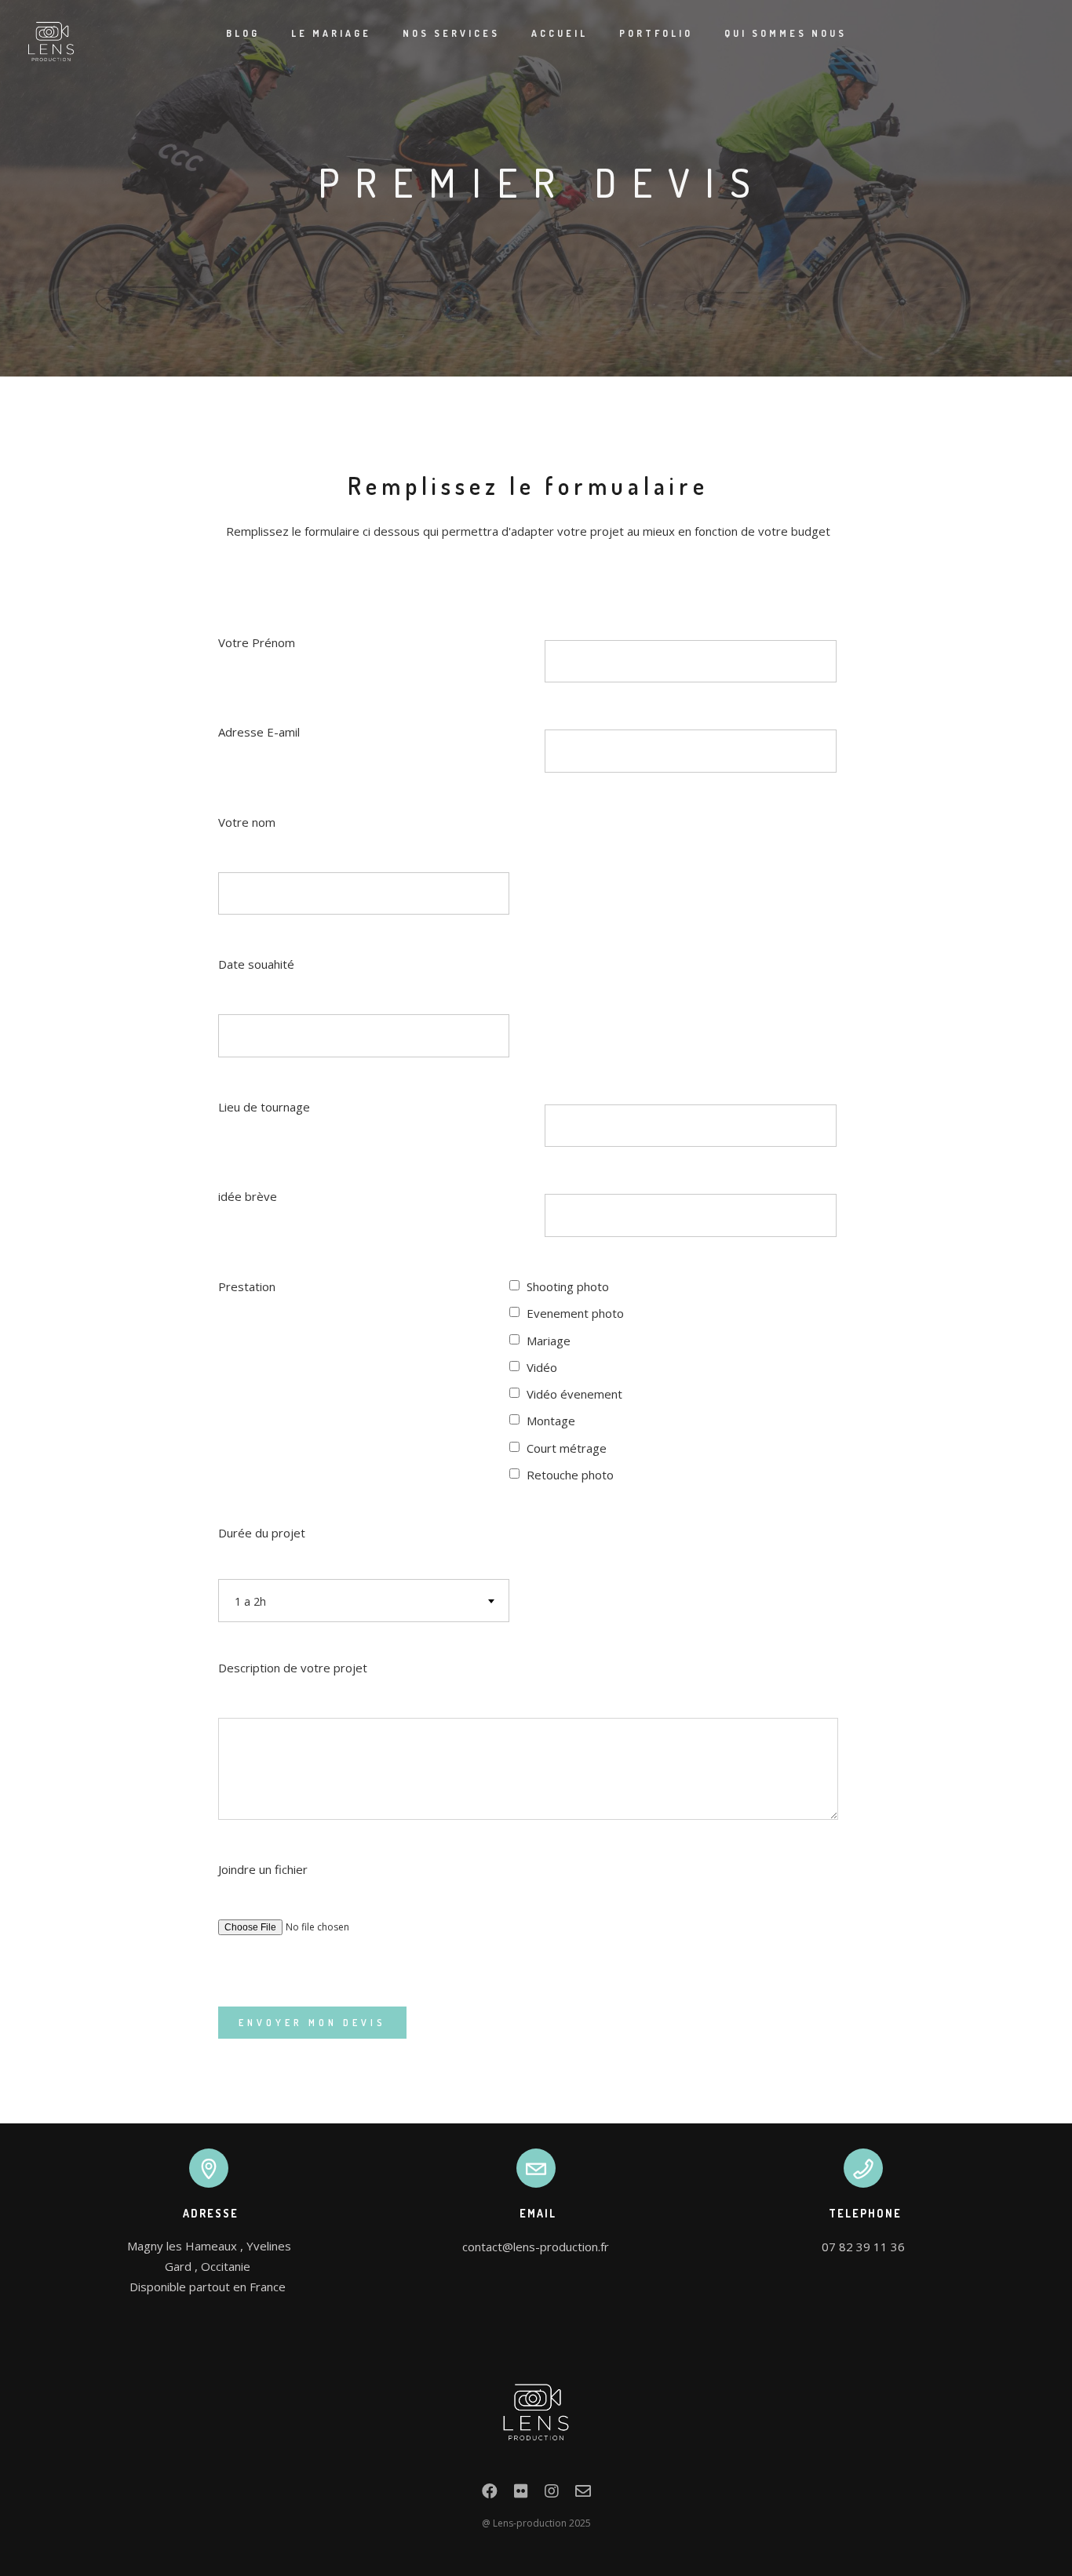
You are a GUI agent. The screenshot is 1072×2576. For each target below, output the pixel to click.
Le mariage (331, 33)
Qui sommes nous (786, 33)
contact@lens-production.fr (536, 2247)
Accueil (560, 33)
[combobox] (364, 1601)
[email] (583, 2494)
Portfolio (656, 33)
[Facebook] (490, 2494)
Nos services (451, 33)
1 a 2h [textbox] (250, 1601)
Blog (243, 33)
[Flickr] (521, 2494)
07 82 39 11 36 (863, 2247)
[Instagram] (552, 2494)
